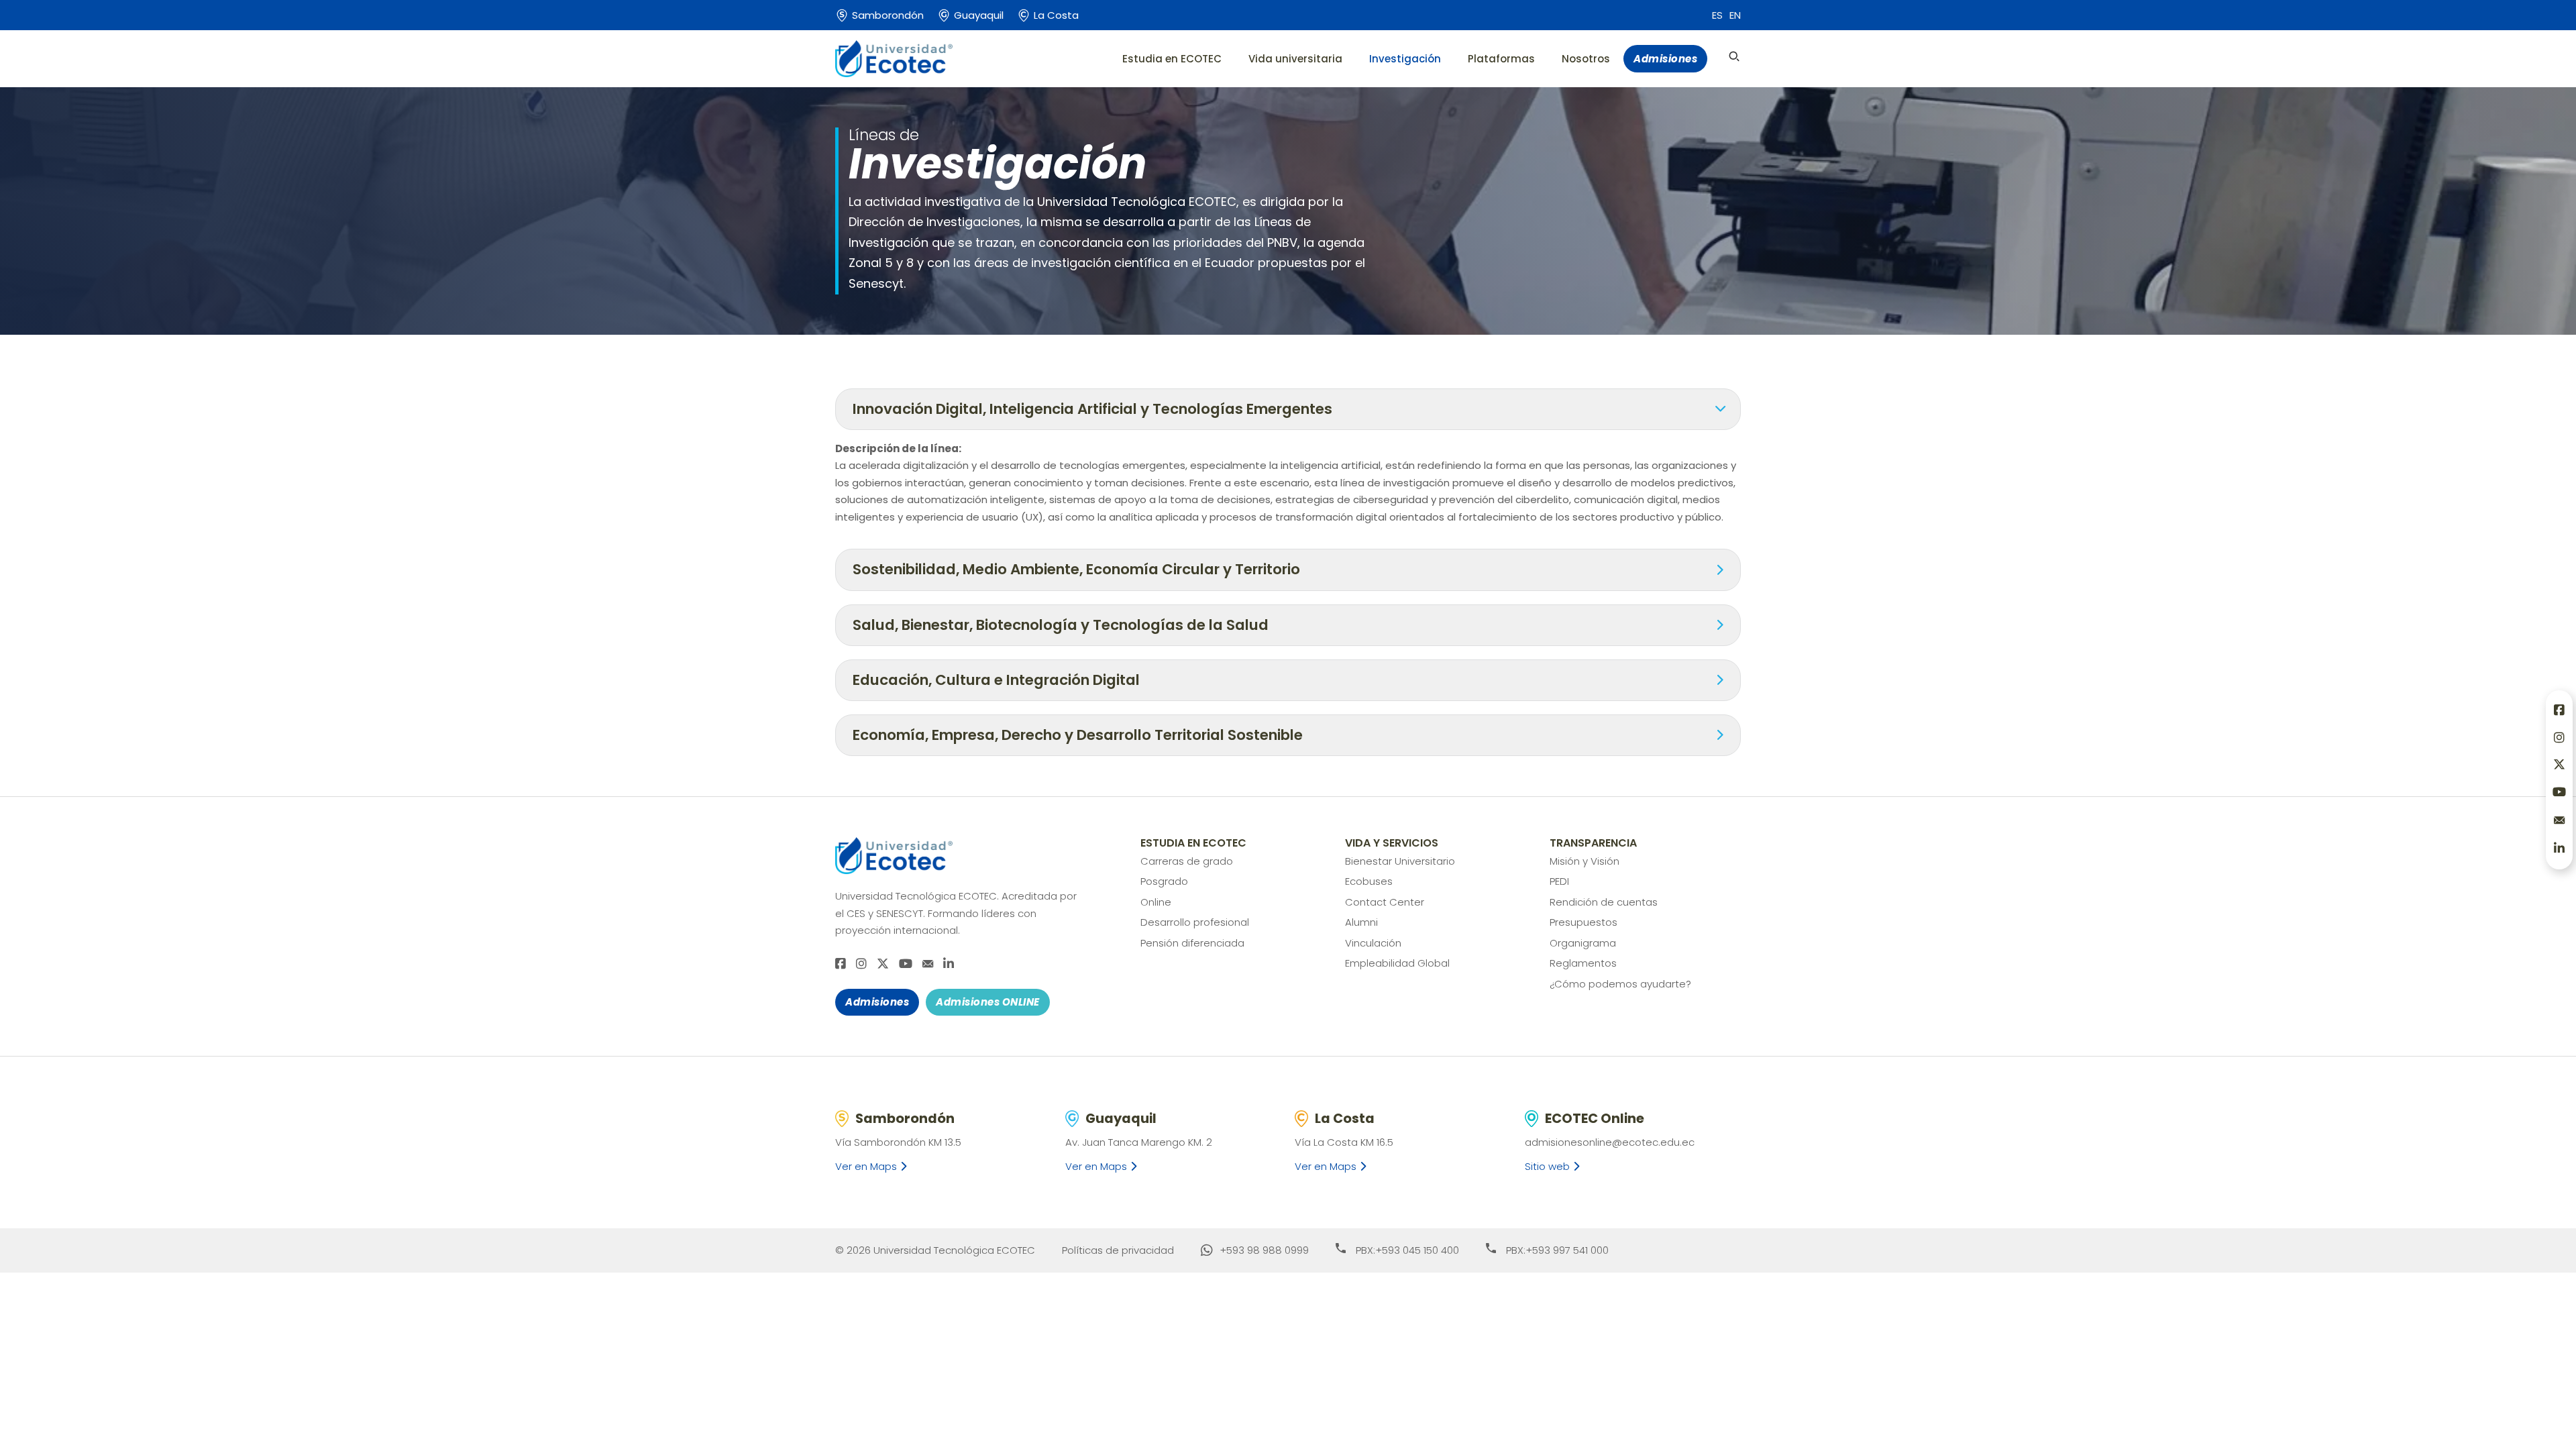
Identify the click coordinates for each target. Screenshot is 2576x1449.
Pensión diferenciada (1192, 943)
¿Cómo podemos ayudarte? (1620, 984)
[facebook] (841, 964)
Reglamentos (1583, 963)
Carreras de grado (1187, 861)
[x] (883, 964)
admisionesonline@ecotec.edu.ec (1610, 1142)
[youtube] (906, 964)
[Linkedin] (949, 964)
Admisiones (1665, 59)
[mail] (928, 964)
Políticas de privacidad (1118, 1250)
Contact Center (1385, 902)
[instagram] (861, 964)
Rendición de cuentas (1604, 902)
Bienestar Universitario (1400, 861)
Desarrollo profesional (1195, 922)
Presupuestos (1584, 922)
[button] (1288, 409)
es (1717, 15)
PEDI (1559, 881)
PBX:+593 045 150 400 (1407, 1250)
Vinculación (1373, 943)
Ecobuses (1369, 881)
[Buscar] (1734, 56)
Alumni (1361, 922)
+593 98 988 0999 (1264, 1250)
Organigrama (1583, 943)
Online (1156, 902)
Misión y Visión (1585, 861)
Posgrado (1164, 881)
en (1735, 15)
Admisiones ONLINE (988, 1002)
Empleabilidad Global (1397, 963)
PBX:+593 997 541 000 (1557, 1250)
